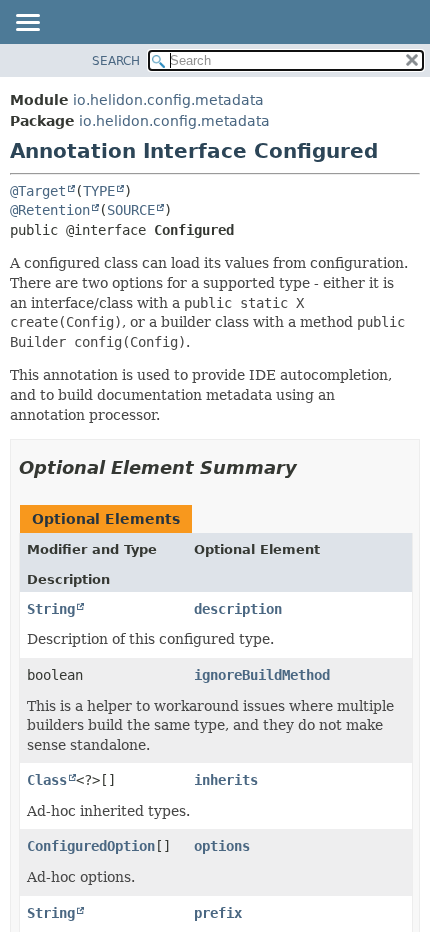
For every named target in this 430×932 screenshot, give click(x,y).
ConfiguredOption (91, 846)
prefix (218, 913)
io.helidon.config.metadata (168, 100)
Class (47, 780)
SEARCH (116, 61)
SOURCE (131, 210)
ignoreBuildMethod (262, 675)
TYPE (99, 191)
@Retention (50, 210)
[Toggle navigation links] (27, 24)
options (222, 846)
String (51, 609)
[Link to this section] (311, 467)
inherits (226, 780)
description (238, 609)
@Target (38, 191)
